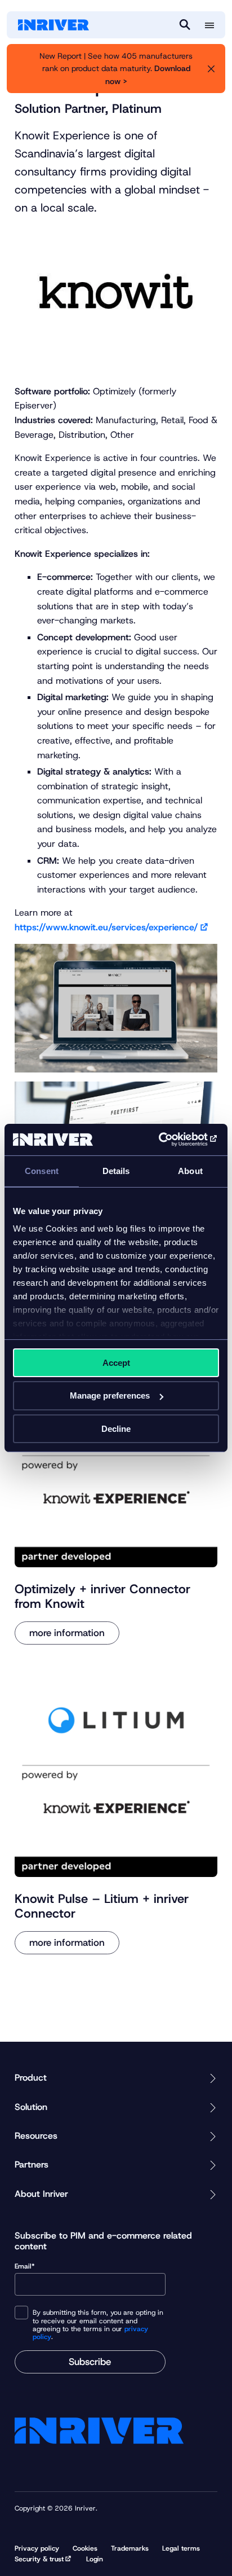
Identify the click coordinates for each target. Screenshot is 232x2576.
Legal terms (181, 2548)
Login (95, 2559)
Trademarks (130, 2548)
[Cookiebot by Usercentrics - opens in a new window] (170, 1140)
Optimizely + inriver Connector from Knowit (102, 1596)
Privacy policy (37, 2548)
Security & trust (39, 2559)
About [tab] (190, 1170)
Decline (116, 1429)
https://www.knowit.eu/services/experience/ (106, 927)
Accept (116, 1362)
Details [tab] (116, 1170)
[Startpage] (53, 25)
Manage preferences (110, 1395)
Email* (25, 2267)
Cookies (85, 2548)
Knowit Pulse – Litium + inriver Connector (102, 1906)
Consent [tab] (42, 1170)
